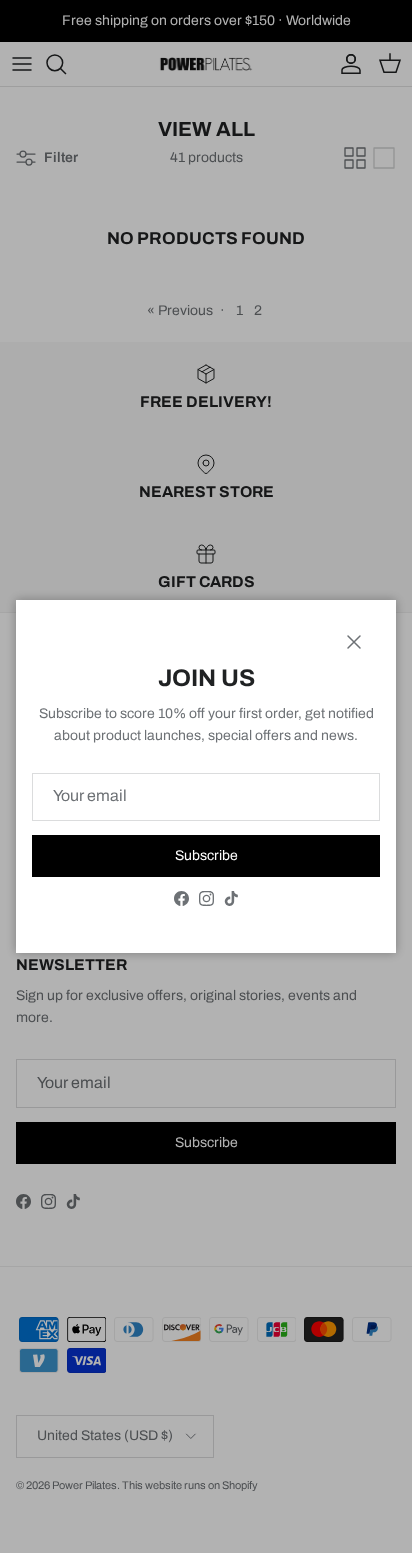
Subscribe (206, 855)
